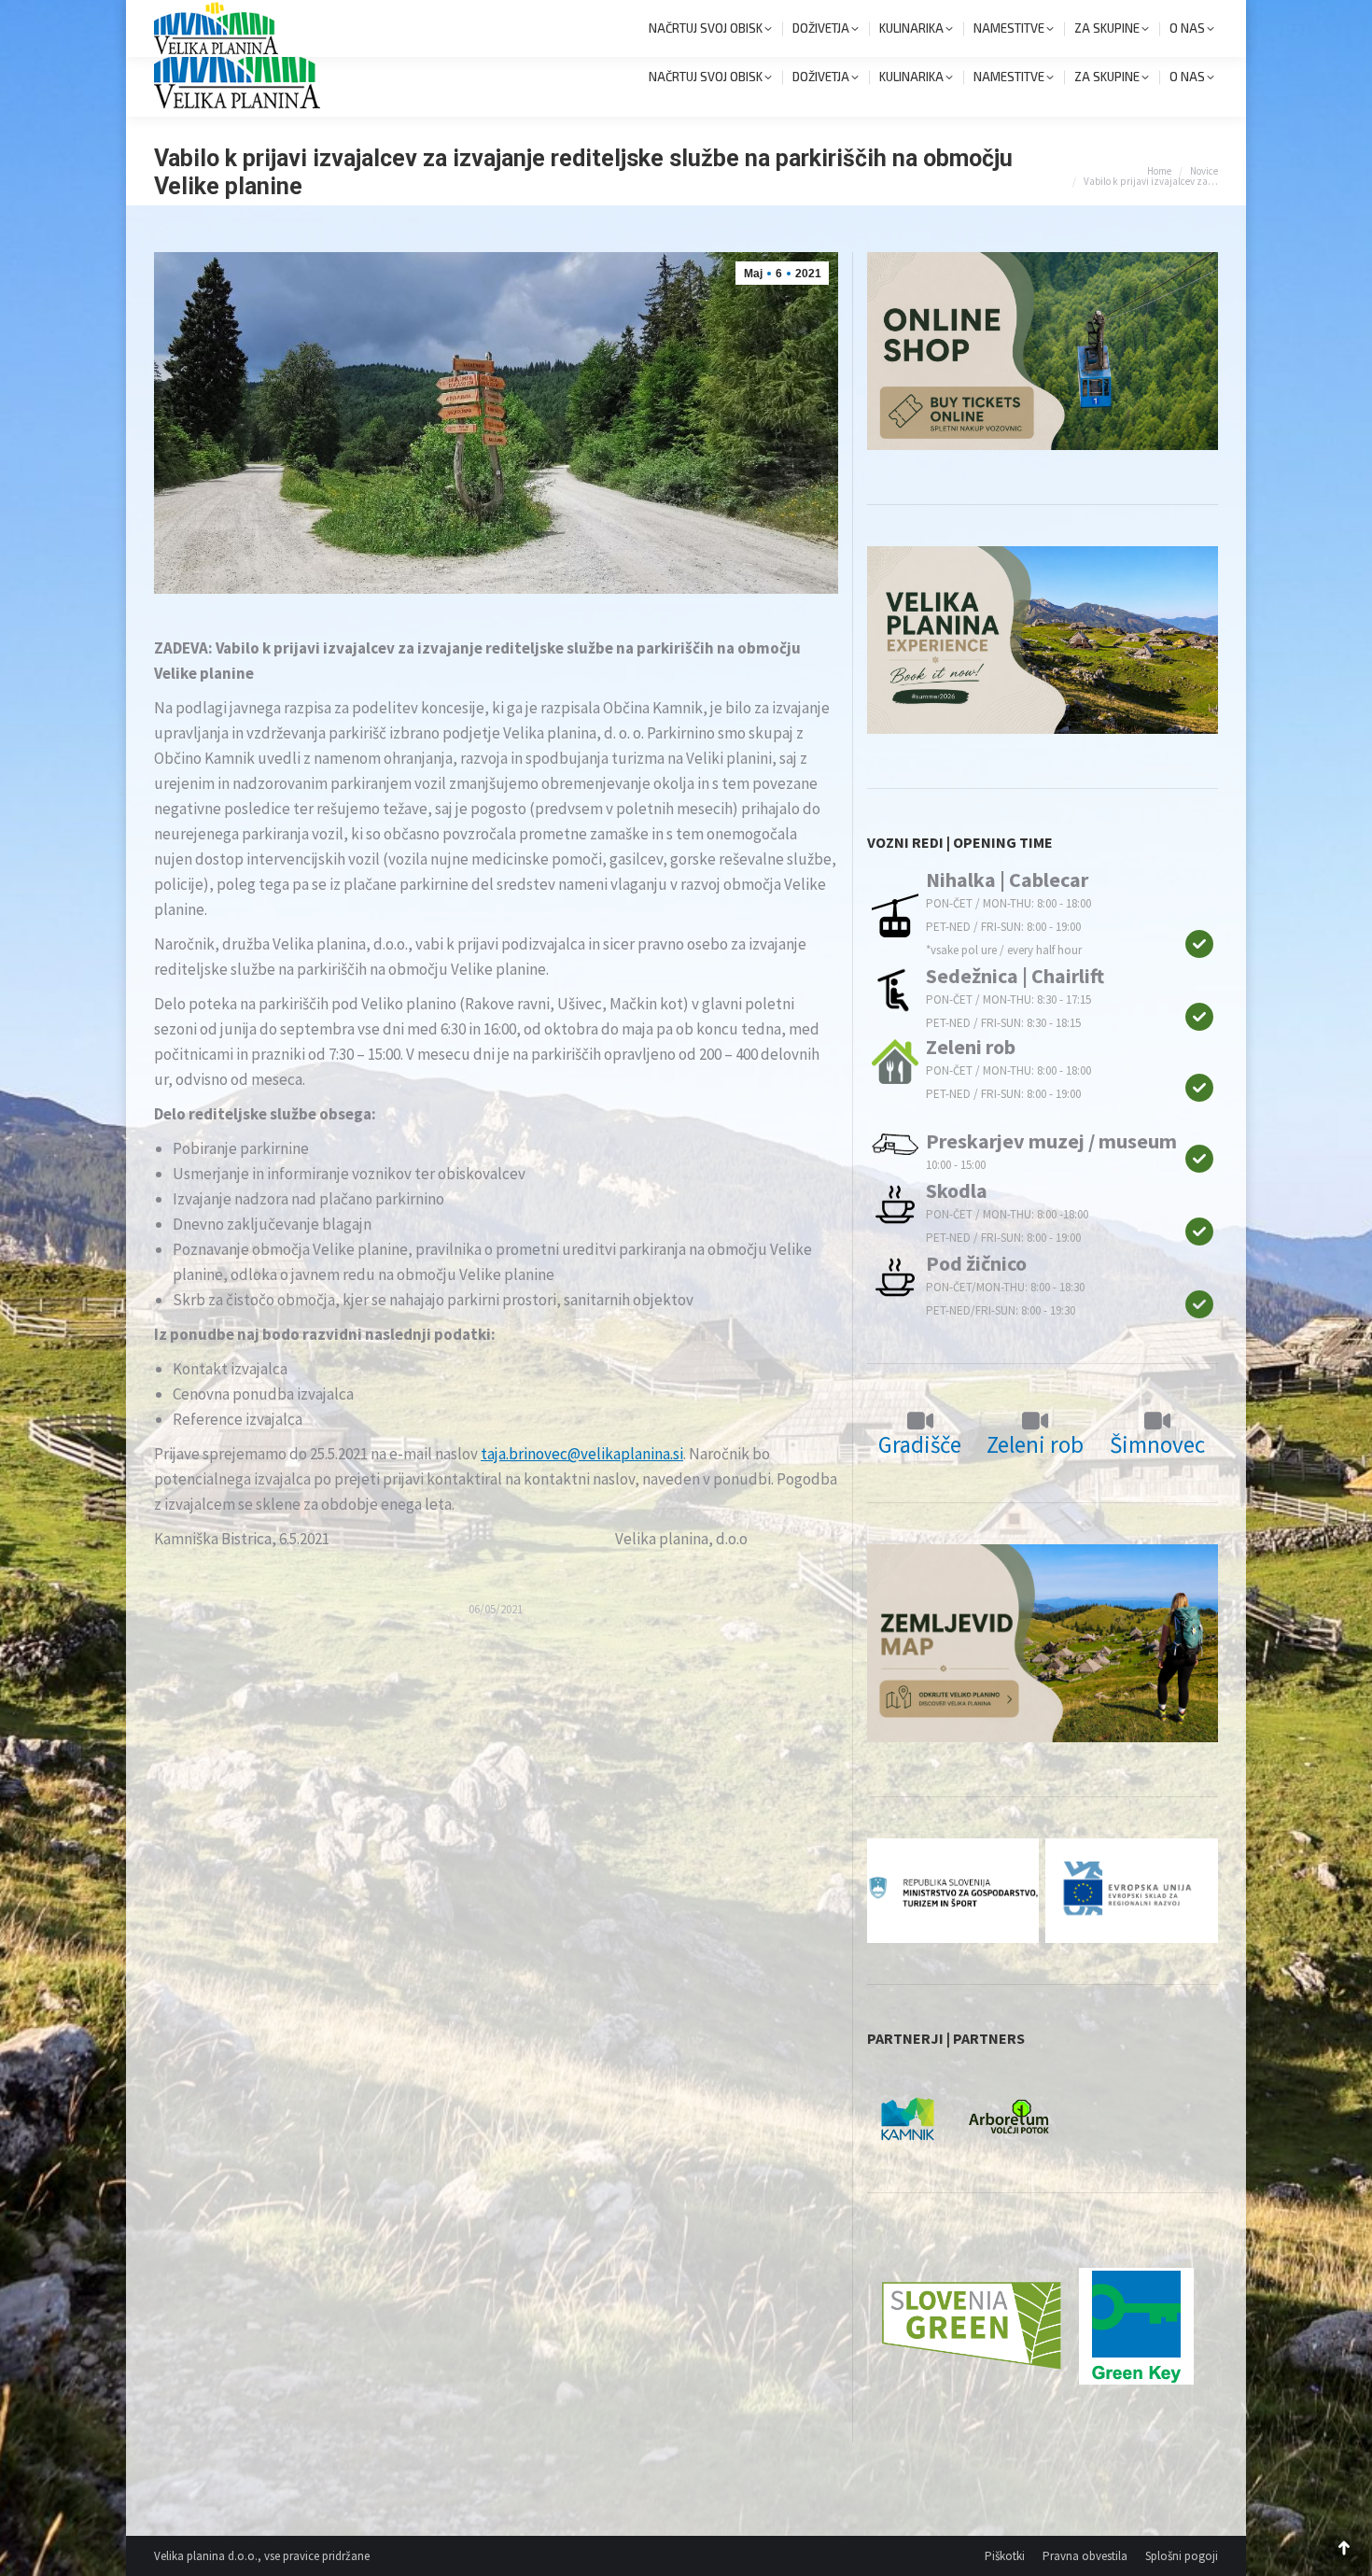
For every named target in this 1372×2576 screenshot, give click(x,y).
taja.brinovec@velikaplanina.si (582, 1454)
